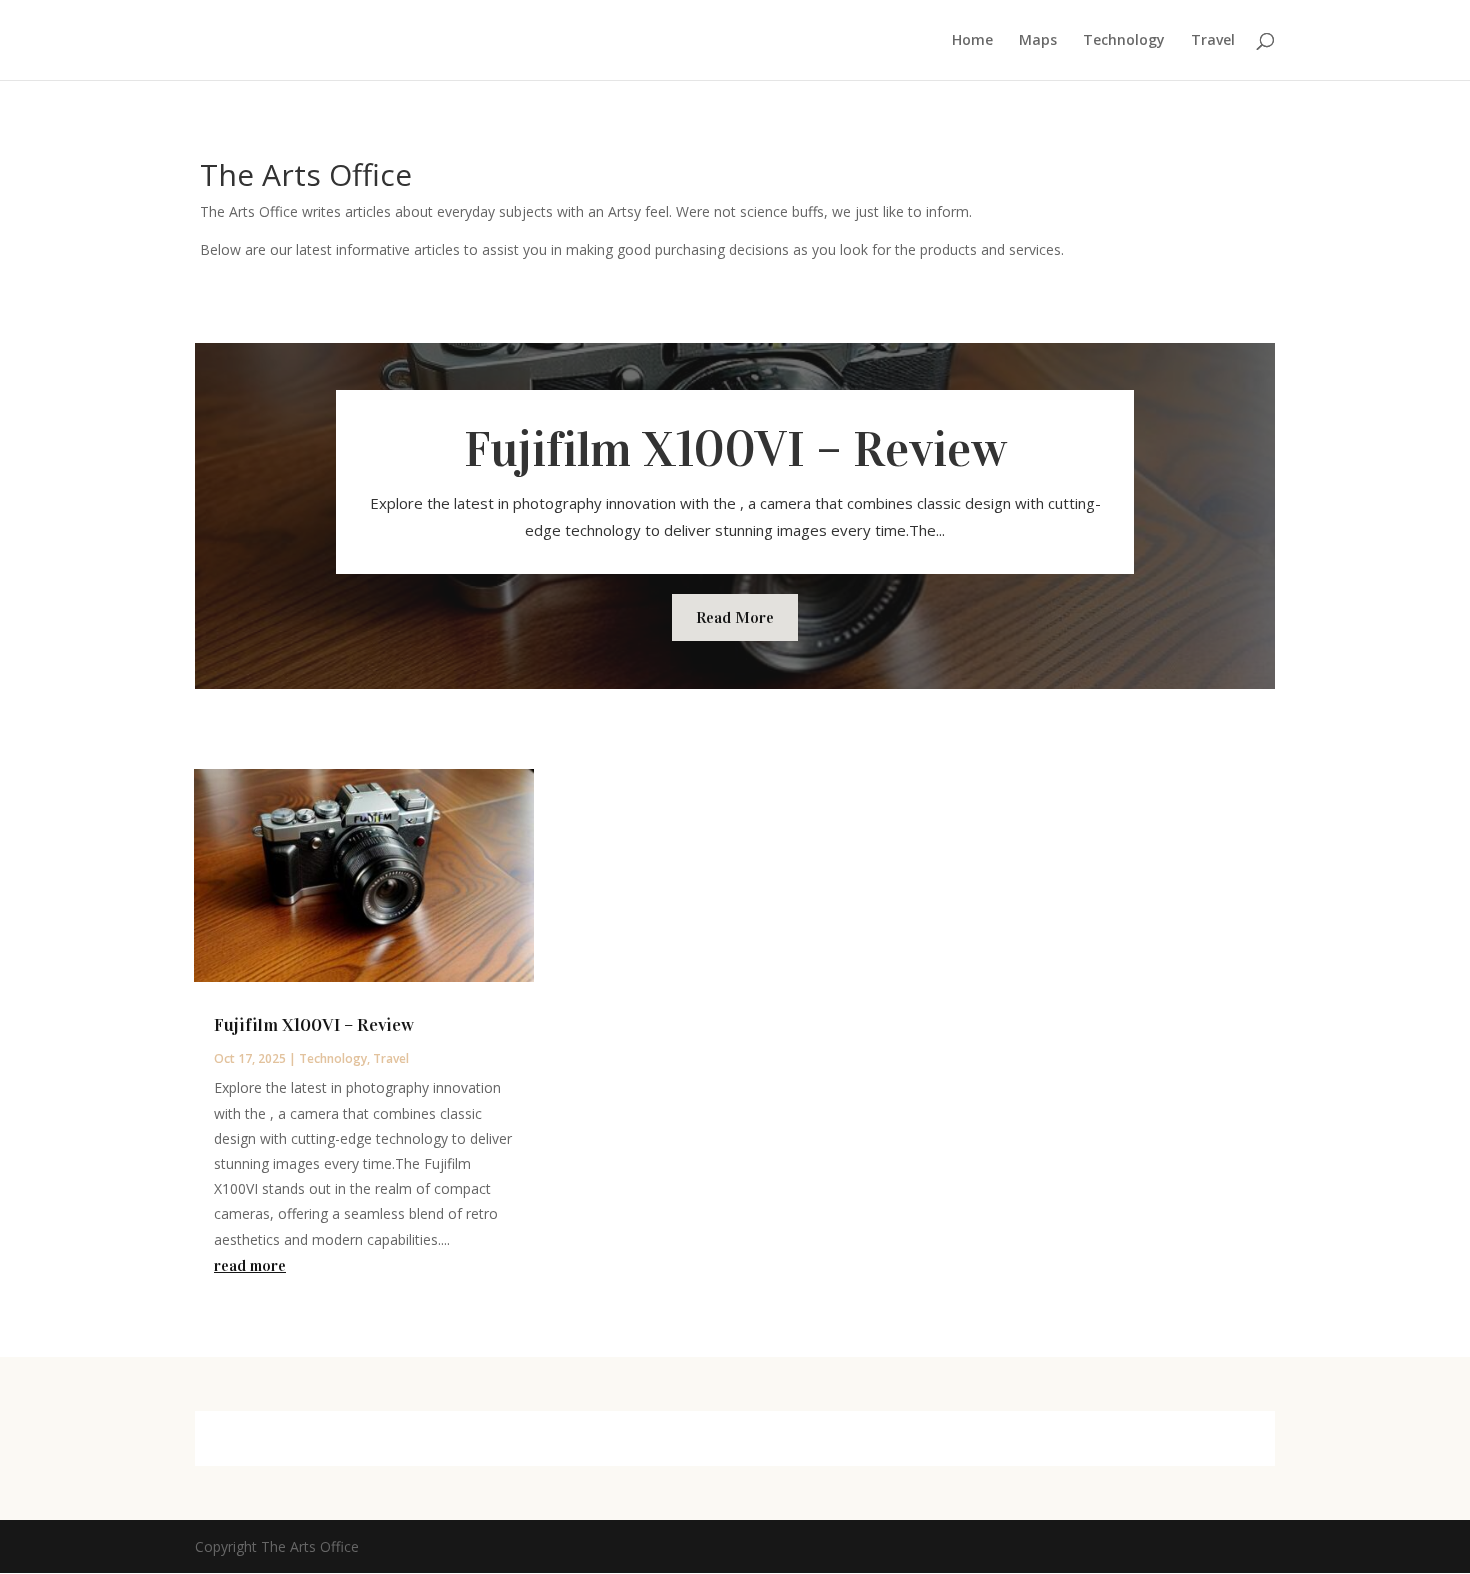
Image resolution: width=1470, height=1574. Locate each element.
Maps (1038, 41)
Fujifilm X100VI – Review (735, 449)
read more (250, 1265)
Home (972, 41)
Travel (1213, 41)
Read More (735, 617)
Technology (1124, 41)
